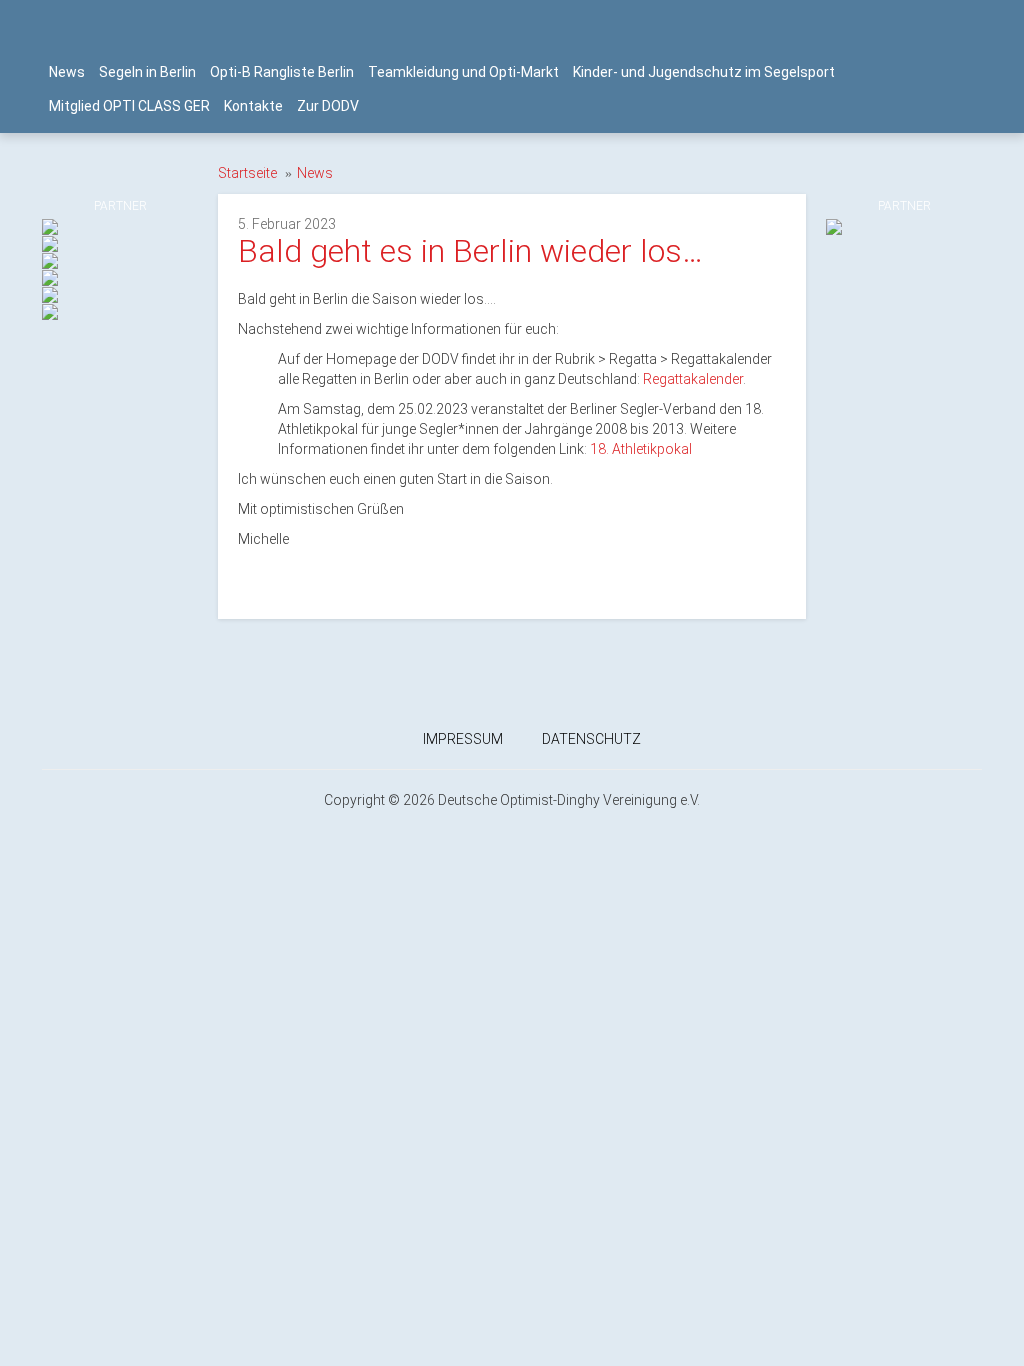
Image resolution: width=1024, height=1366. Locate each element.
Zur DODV (328, 106)
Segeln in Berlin (147, 72)
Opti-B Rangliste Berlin (282, 72)
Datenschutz (591, 739)
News (67, 72)
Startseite (247, 173)
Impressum (463, 739)
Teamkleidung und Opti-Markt (463, 72)
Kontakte (253, 106)
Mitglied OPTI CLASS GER (129, 106)
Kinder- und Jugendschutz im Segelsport (704, 72)
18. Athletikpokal (641, 449)
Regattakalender (693, 379)
